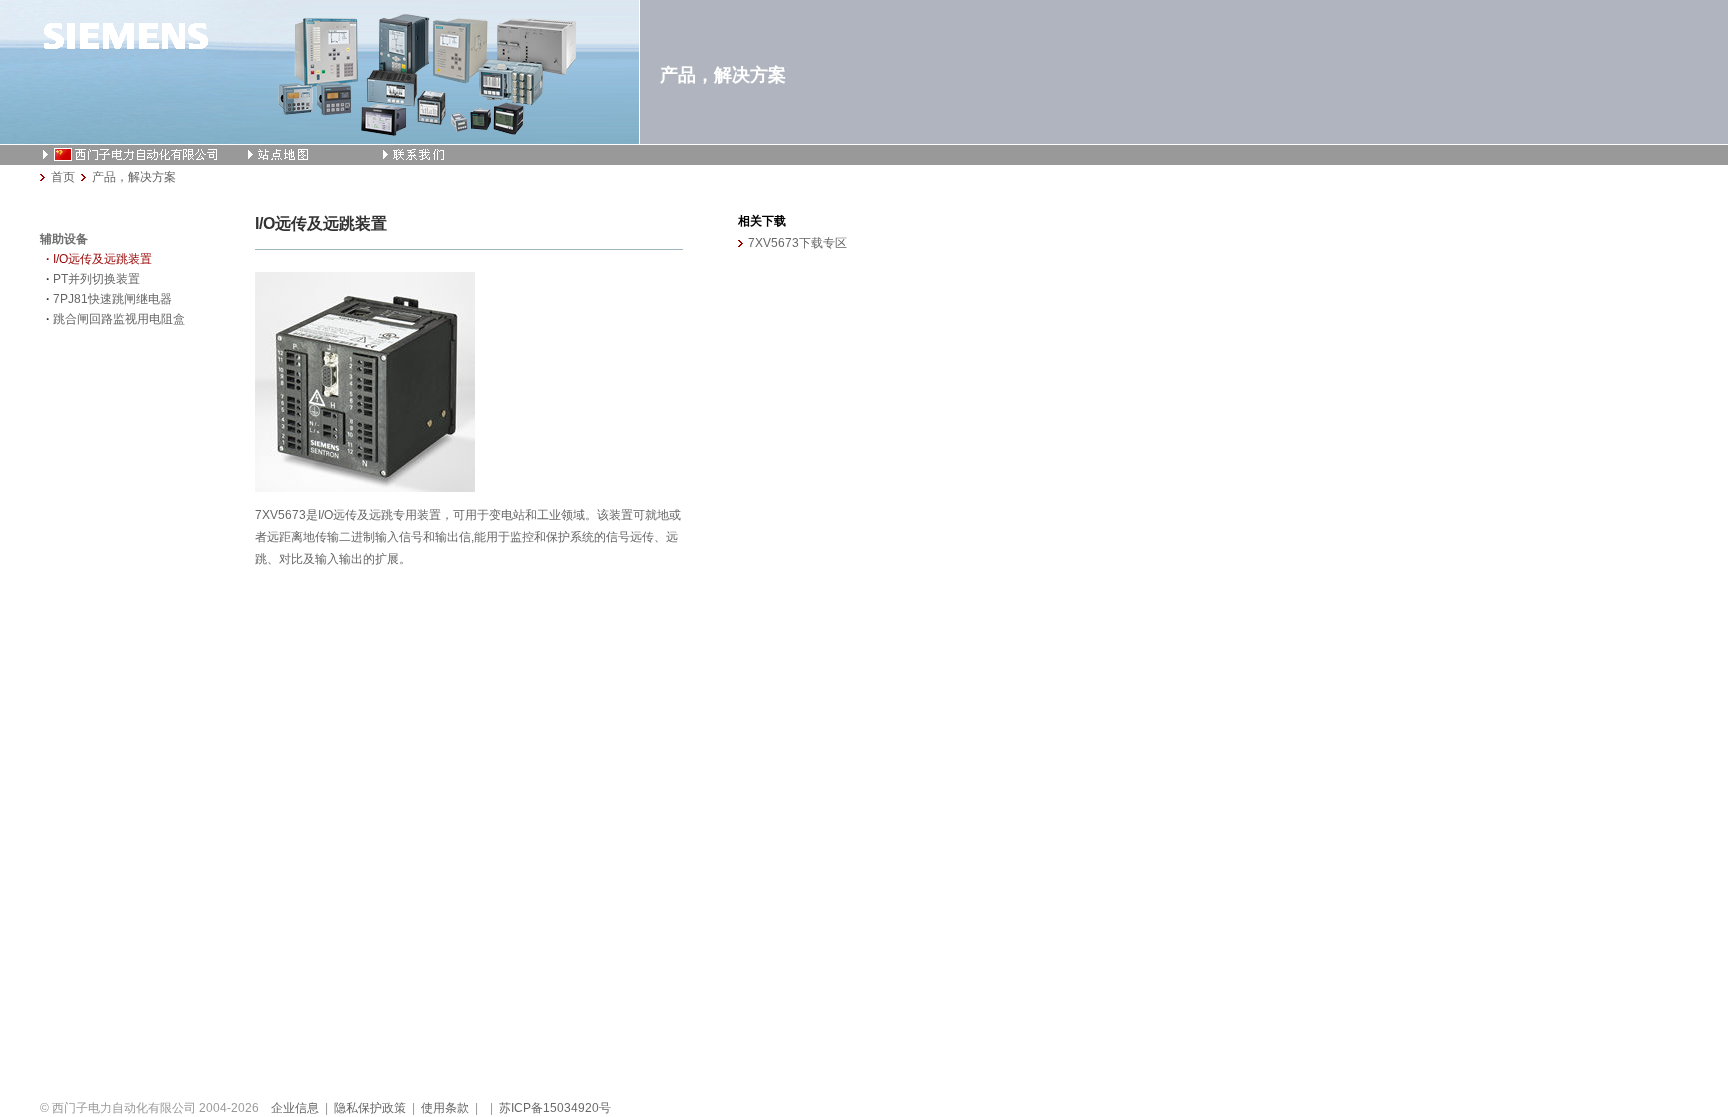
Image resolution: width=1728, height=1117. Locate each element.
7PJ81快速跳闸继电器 (112, 299)
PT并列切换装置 (96, 279)
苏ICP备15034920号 (555, 1108)
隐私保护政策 (370, 1108)
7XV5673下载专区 (797, 243)
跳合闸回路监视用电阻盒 (119, 319)
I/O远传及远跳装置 (102, 259)
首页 (63, 177)
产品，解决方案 (134, 177)
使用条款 (445, 1108)
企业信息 (295, 1108)
